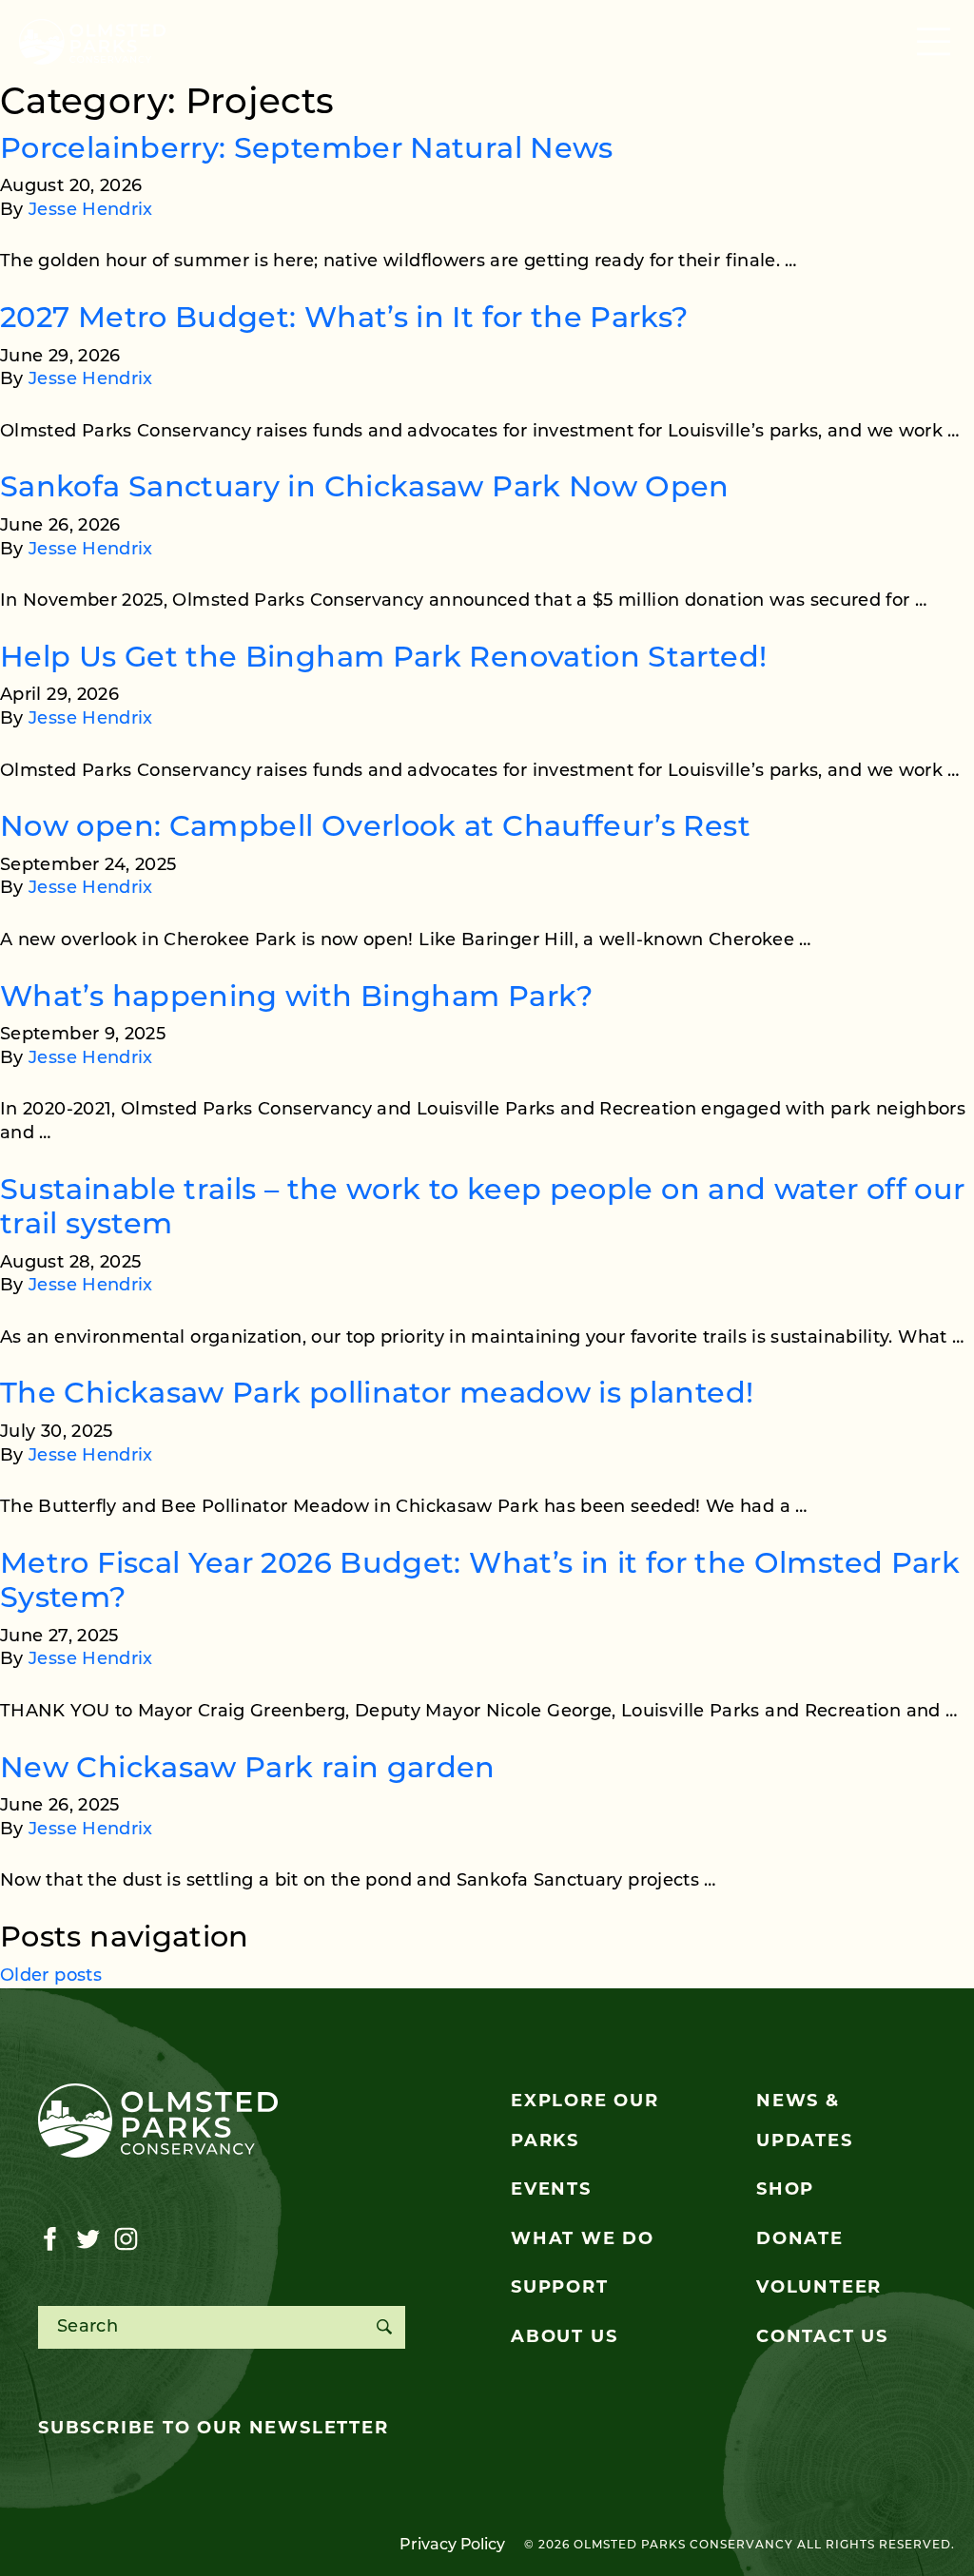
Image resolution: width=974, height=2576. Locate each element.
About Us (564, 2338)
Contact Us (822, 2338)
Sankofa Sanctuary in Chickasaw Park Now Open (365, 489)
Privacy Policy (452, 2546)
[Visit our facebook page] (50, 2239)
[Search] (384, 2327)
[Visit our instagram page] (126, 2239)
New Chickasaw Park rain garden (248, 1770)
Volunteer (819, 2289)
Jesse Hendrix (91, 211)
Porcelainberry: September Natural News (307, 151)
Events (551, 2191)
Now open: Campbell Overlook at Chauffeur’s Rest (375, 829)
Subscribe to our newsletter (214, 2430)
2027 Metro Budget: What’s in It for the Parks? (344, 320)
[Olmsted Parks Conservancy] (92, 42)
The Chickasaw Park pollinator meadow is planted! (377, 1395)
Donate (800, 2240)
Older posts (51, 1977)
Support (560, 2289)
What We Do (583, 2240)
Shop (785, 2191)
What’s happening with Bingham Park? (297, 999)
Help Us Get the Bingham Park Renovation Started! (383, 659)
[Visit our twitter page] (88, 2239)
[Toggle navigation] (936, 42)
